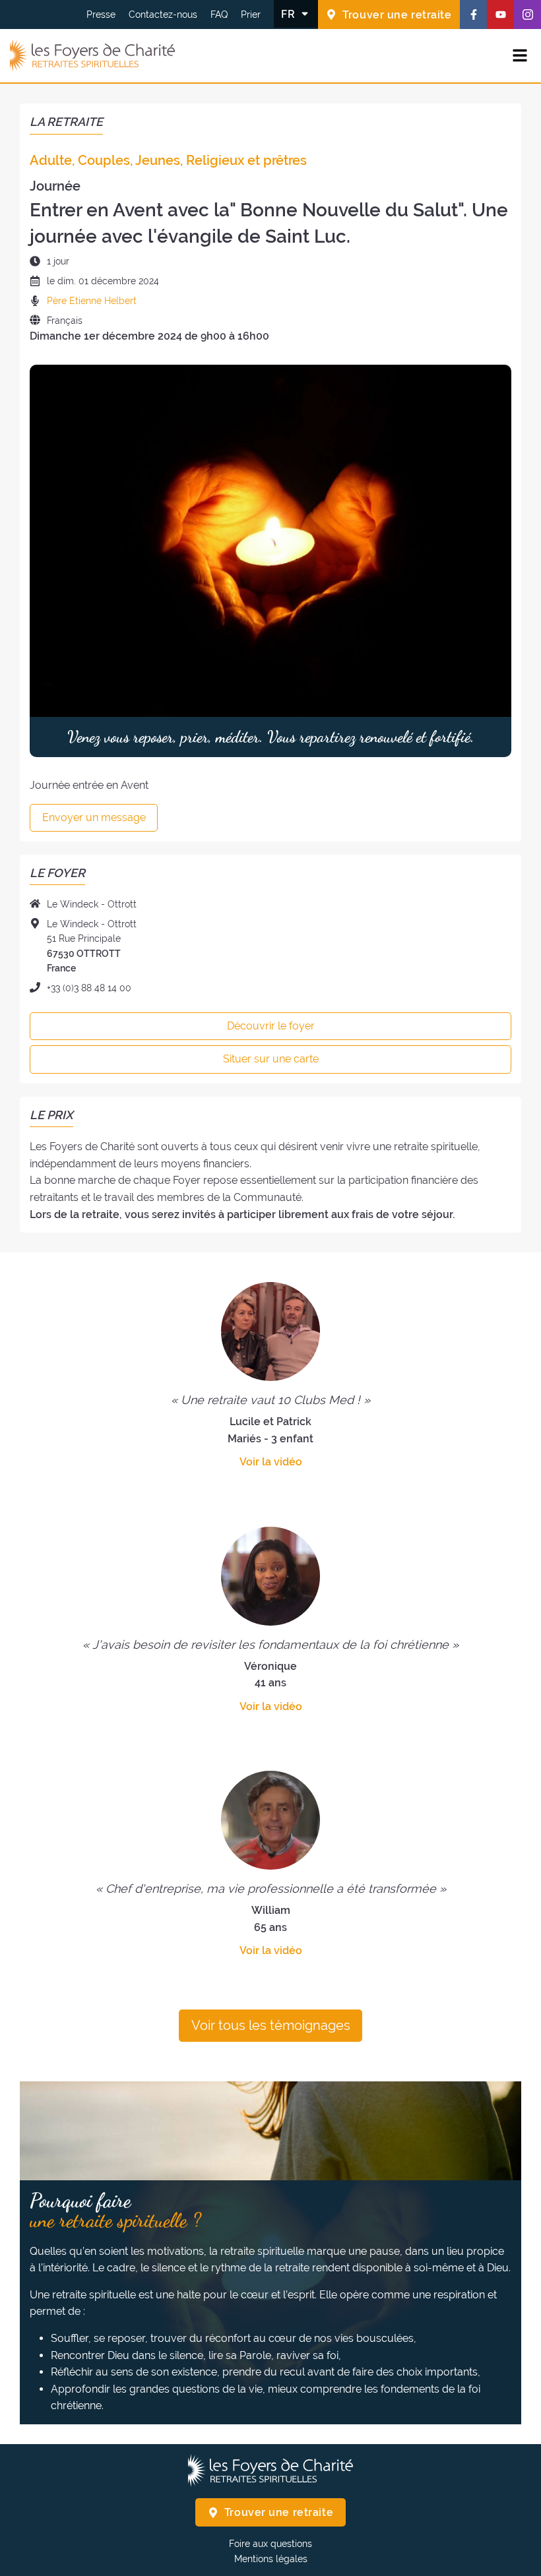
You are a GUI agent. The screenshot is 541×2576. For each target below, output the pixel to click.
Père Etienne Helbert (92, 301)
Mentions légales (271, 2559)
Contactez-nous (163, 15)
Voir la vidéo (271, 1462)
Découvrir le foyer (271, 1026)
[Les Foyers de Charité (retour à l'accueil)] (92, 56)
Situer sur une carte (271, 1059)
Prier (251, 15)
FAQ (219, 15)
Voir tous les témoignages (271, 2025)
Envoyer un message (94, 817)
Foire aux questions (270, 2544)
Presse (101, 15)
